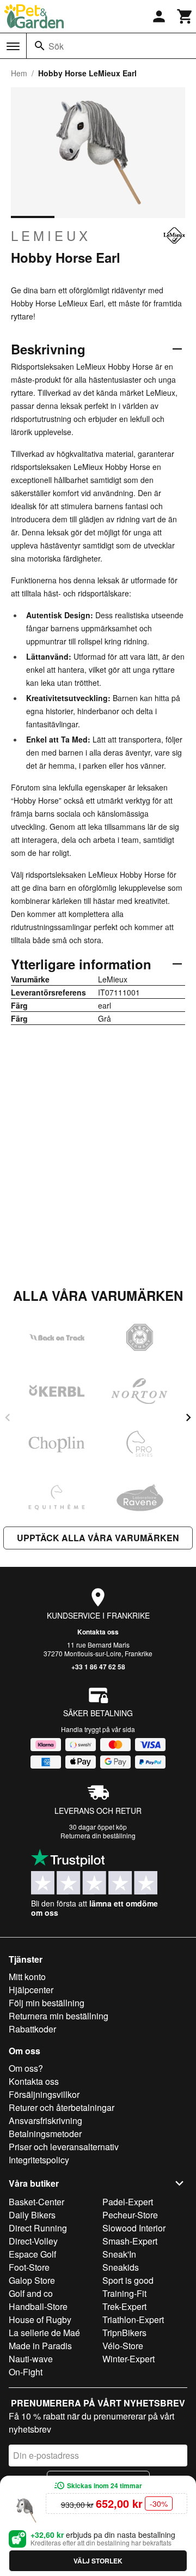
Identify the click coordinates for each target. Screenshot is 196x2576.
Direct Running (38, 2228)
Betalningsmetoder (45, 2134)
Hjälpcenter (31, 1990)
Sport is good (128, 2280)
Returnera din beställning (98, 1835)
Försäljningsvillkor (44, 2094)
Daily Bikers (32, 2215)
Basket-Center (36, 2202)
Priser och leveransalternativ (64, 2147)
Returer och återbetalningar (62, 2107)
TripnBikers (124, 2333)
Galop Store (32, 2280)
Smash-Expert (130, 2241)
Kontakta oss (98, 1632)
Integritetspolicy (39, 2160)
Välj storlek (98, 2561)
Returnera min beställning (59, 2016)
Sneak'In (119, 2254)
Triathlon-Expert (133, 2319)
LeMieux (51, 236)
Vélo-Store (123, 2346)
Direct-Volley (33, 2241)
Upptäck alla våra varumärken (98, 1538)
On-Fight (26, 2372)
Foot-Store (29, 2267)
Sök (56, 46)
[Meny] (13, 46)
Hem (19, 73)
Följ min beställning (47, 2003)
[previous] (8, 1417)
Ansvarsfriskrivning (45, 2120)
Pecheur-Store (130, 2215)
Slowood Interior (134, 2228)
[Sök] (40, 46)
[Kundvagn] (185, 16)
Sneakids (121, 2267)
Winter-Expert (128, 2359)
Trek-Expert (124, 2306)
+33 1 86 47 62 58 (98, 1667)
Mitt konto (27, 1977)
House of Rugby (40, 2319)
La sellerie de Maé (44, 2333)
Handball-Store (38, 2306)
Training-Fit (124, 2293)
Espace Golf (32, 2254)
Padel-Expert (128, 2202)
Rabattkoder (32, 2029)
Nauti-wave (31, 2359)
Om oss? (26, 2068)
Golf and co (31, 2293)
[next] (188, 1417)
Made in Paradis (40, 2346)
